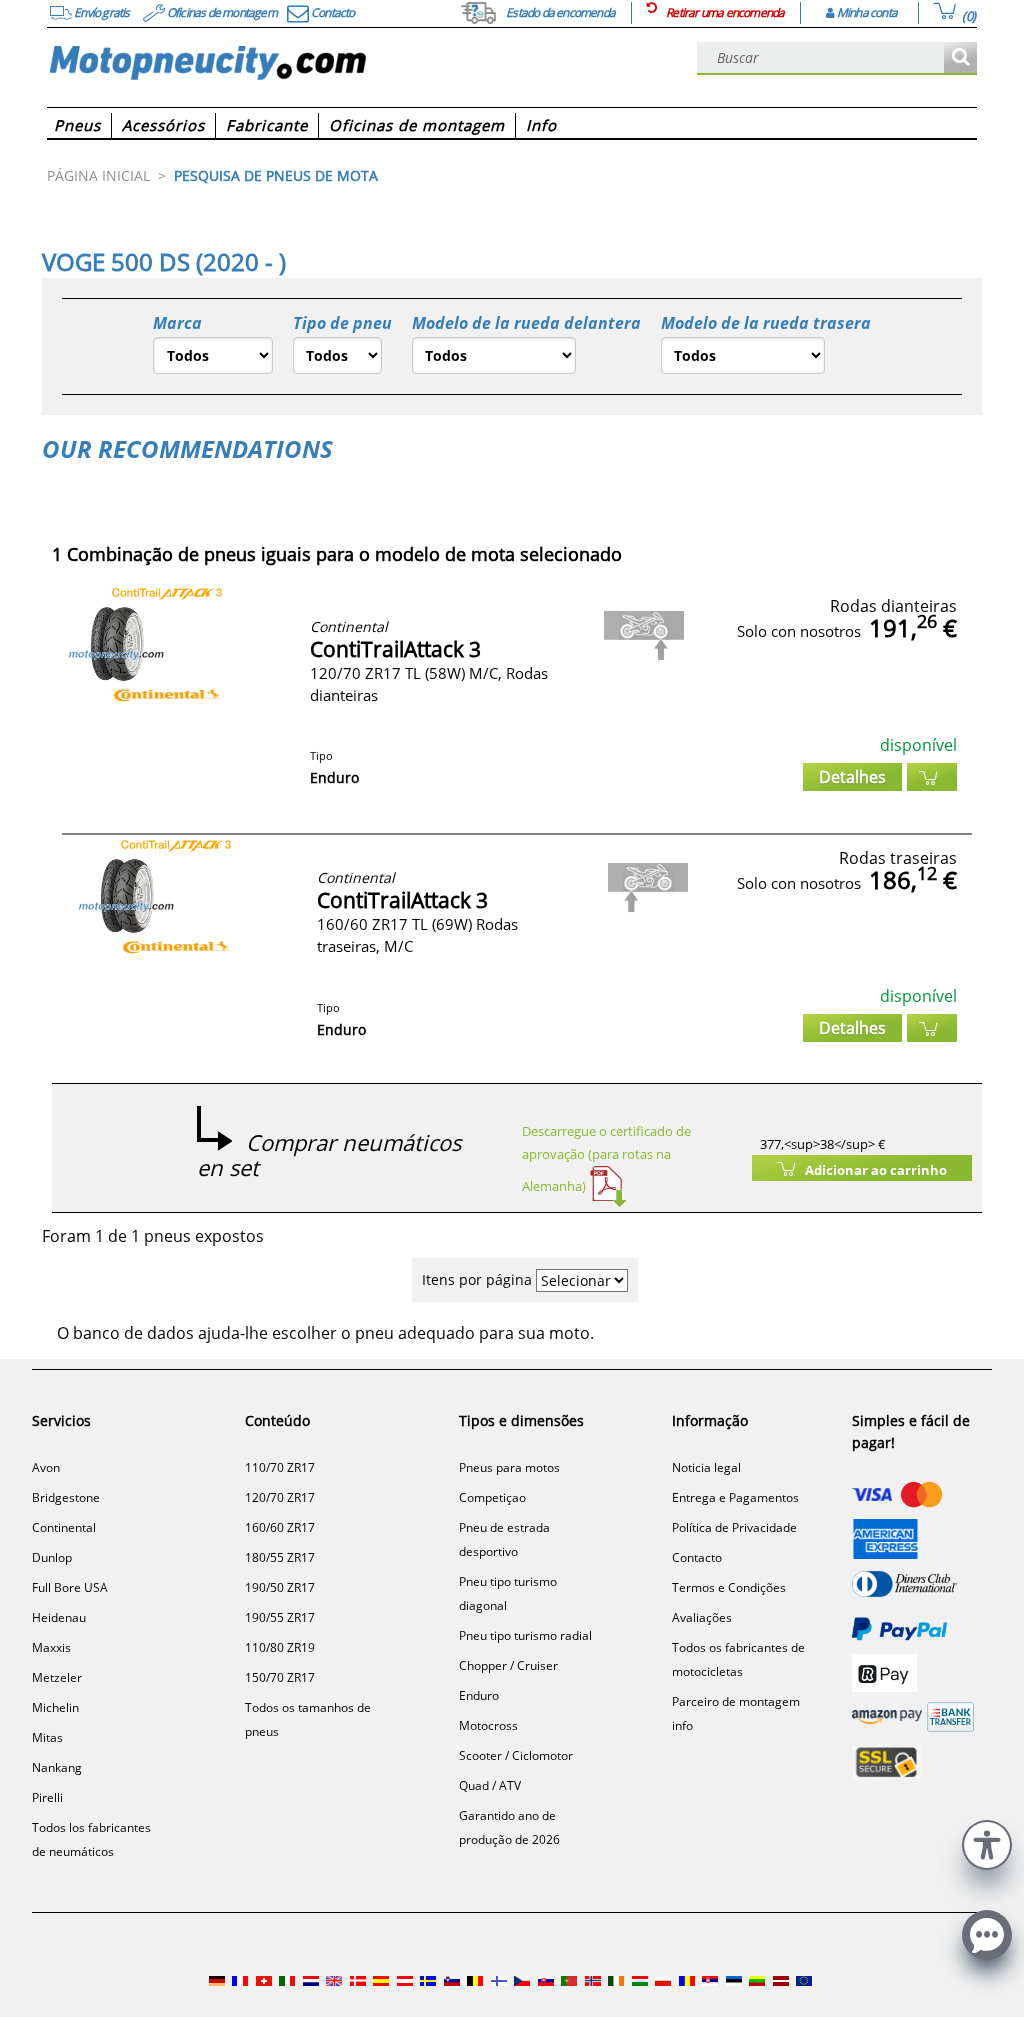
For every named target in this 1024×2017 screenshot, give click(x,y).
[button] (987, 1842)
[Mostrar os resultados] (960, 58)
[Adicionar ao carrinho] (932, 777)
